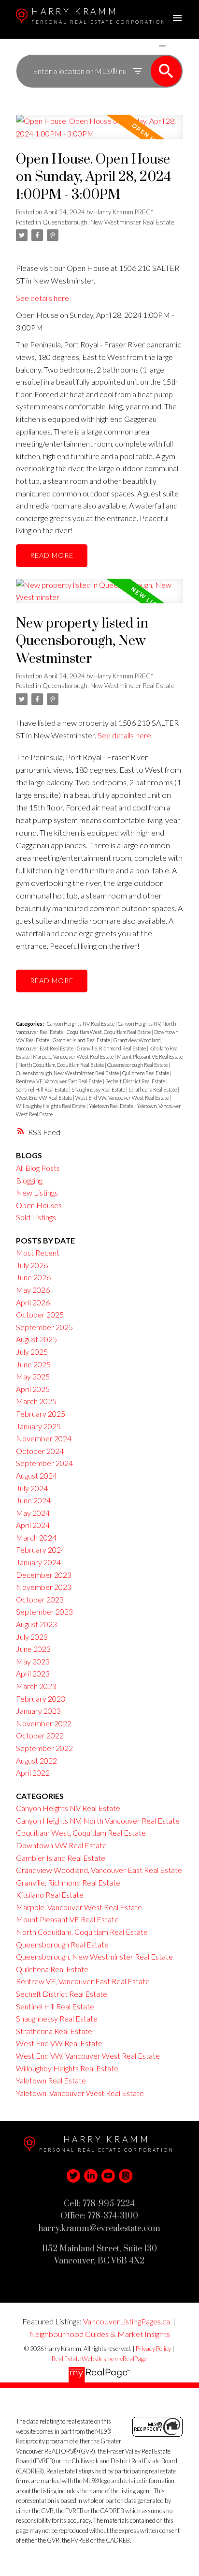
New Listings (37, 1192)
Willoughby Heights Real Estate (51, 1106)
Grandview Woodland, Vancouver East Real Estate (99, 1870)
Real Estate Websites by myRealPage (99, 2359)
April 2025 (33, 1389)
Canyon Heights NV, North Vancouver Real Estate (98, 1820)
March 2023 (36, 1686)
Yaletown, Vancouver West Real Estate (80, 2093)
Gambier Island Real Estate (82, 1040)
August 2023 (36, 1624)
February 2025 (41, 1414)
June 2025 (33, 1364)
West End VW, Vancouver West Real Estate (122, 1098)
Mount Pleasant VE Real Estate (150, 1056)
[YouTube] (108, 2176)
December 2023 (44, 1575)
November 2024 (44, 1438)
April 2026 (33, 1302)
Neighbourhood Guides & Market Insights (99, 2334)
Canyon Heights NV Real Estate (81, 1024)
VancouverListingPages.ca (127, 2321)
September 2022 (44, 1748)
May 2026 (33, 1290)
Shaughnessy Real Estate (99, 1089)
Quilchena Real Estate (146, 1073)
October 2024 (40, 1451)
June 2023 (33, 1649)
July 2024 (32, 1488)
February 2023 (41, 1699)
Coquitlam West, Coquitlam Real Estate (109, 1032)
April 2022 (33, 1773)
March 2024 (36, 1537)
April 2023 (33, 1673)
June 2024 (33, 1500)
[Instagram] (126, 2176)
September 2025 (44, 1327)
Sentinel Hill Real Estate (43, 1089)
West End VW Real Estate (44, 1098)
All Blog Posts (38, 1168)
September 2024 (44, 1463)
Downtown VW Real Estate (61, 1845)
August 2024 (36, 1475)
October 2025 (40, 1314)
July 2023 (32, 1637)
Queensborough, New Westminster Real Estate (108, 222)
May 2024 (33, 1513)
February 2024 (41, 1550)
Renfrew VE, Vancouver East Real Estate (59, 1081)
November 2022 (44, 1723)
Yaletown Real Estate (112, 1106)
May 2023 (33, 1661)
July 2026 (32, 1265)
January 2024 (38, 1562)
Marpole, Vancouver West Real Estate (74, 1056)
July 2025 (32, 1352)
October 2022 (40, 1735)
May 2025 (33, 1376)
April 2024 (33, 1525)
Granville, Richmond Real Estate (112, 1048)
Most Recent (38, 1252)
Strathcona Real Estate (153, 1089)
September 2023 (44, 1611)
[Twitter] (73, 2176)
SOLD (176, 46)
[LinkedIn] (91, 2176)
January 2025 (38, 1426)
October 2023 (40, 1599)
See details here (43, 298)
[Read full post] (99, 133)
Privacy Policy (153, 2349)
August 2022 (36, 1760)
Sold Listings (36, 1217)
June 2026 (33, 1277)
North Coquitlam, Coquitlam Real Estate (62, 1065)
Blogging (29, 1180)
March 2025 (36, 1401)
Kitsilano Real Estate (50, 1895)
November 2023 (44, 1587)
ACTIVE (139, 46)
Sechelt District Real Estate (136, 1081)
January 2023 (38, 1711)
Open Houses (39, 1205)
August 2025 (36, 1339)
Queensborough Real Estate (138, 1065)
